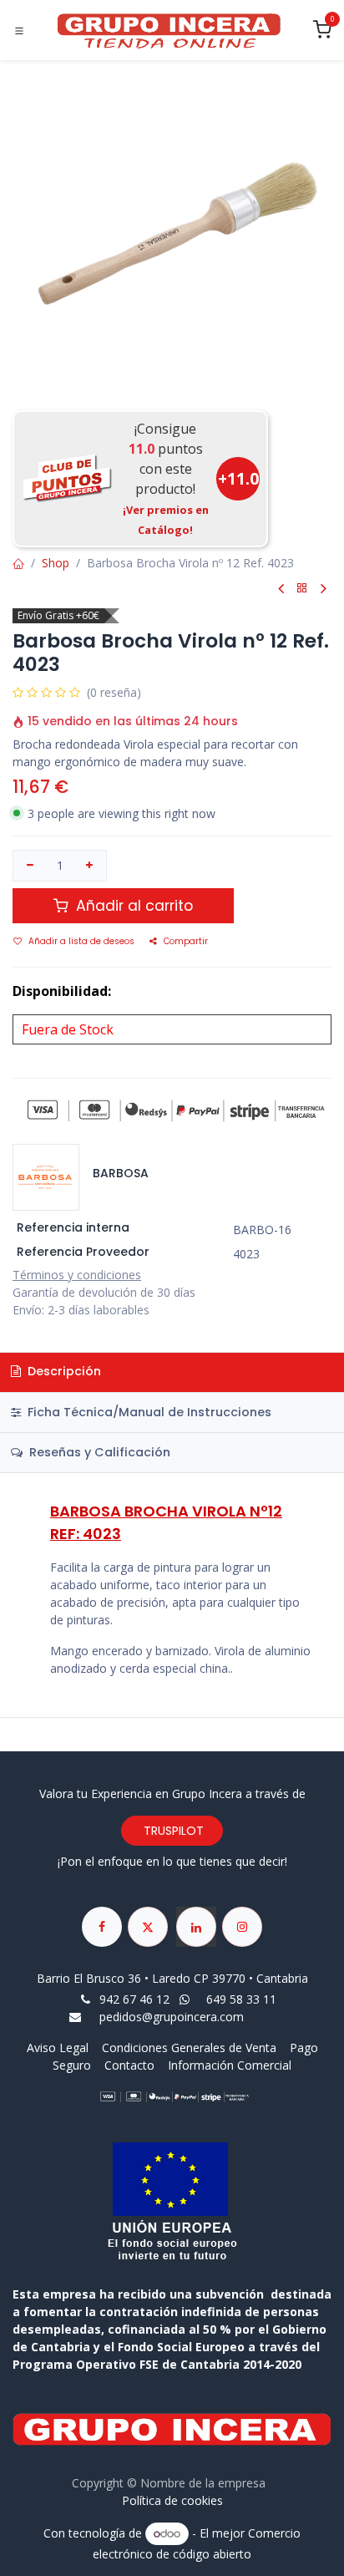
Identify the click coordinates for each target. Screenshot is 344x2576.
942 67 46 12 (134, 1999)
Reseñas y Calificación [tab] (98, 1452)
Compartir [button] (186, 941)
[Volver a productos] (302, 589)
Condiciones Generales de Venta (189, 2048)
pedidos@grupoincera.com (172, 2017)
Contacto (129, 2065)
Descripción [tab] (63, 1371)
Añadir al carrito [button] (132, 906)
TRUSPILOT (172, 1831)
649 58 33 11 (243, 1999)
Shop (56, 563)
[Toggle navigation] (19, 31)
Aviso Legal (59, 2048)
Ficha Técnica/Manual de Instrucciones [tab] (148, 1412)
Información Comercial (230, 2065)
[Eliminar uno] (30, 866)
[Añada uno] (90, 866)
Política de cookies (172, 2500)
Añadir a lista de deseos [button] (81, 941)
